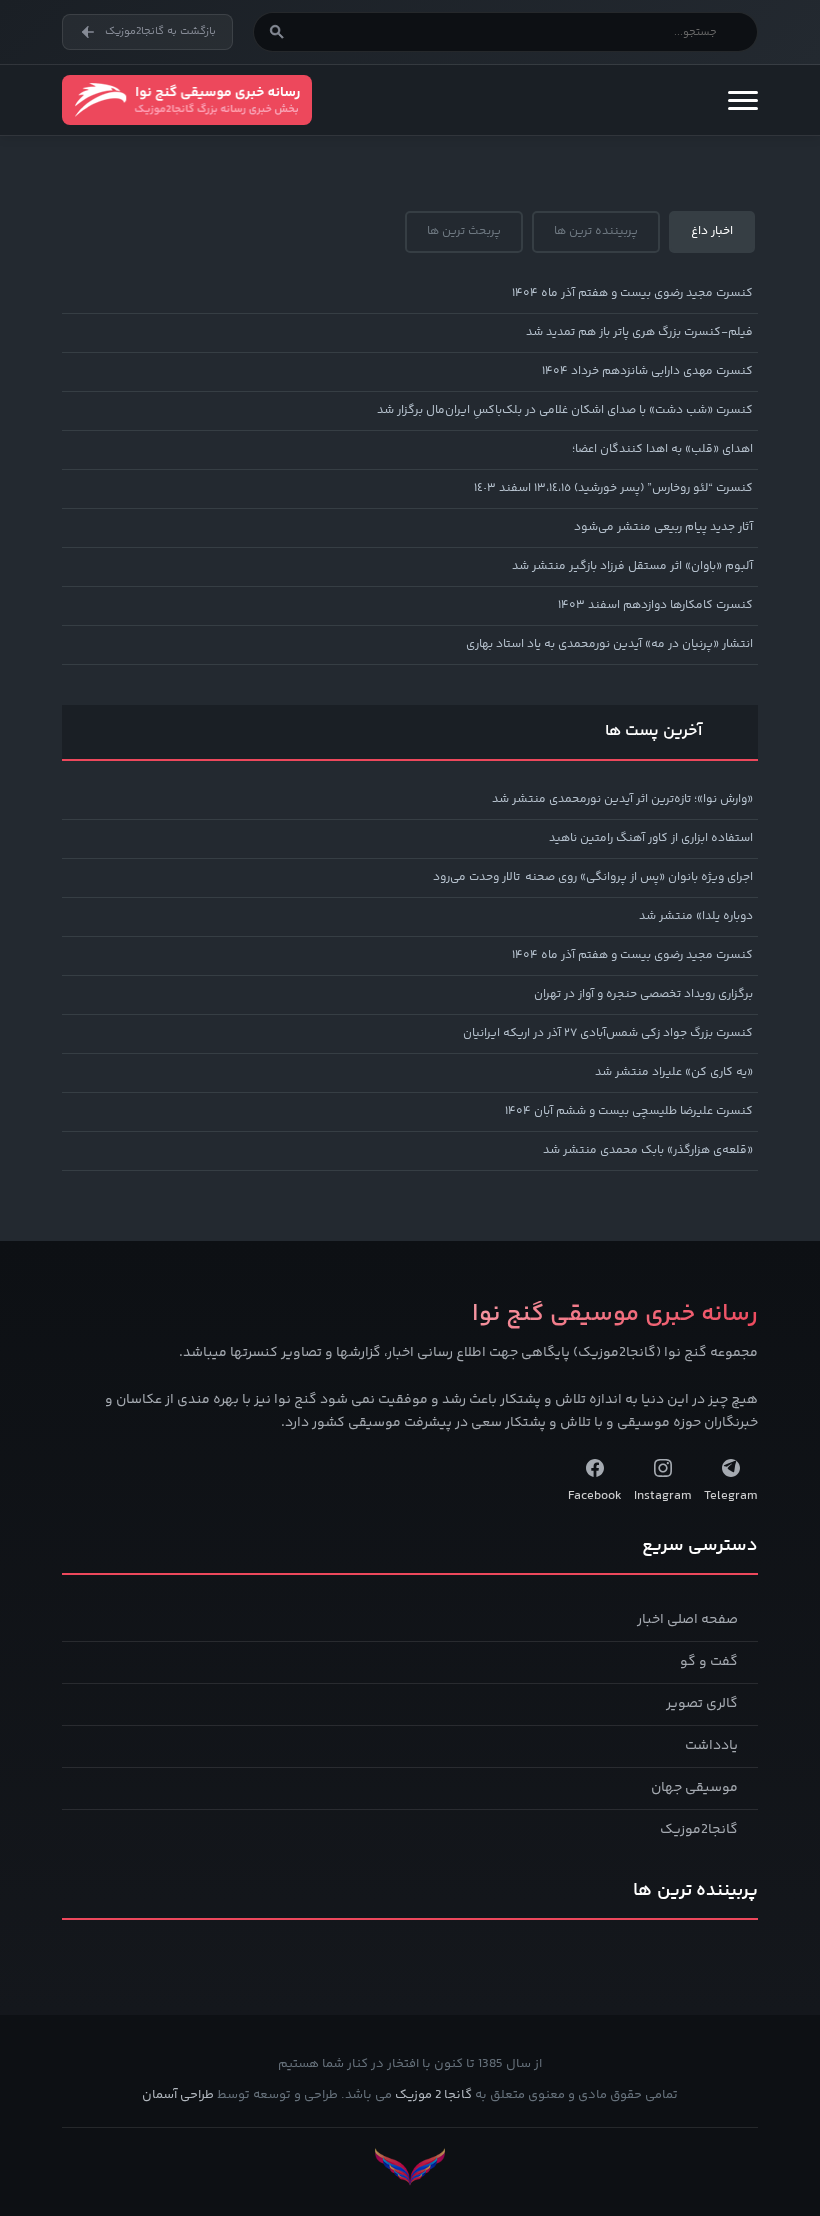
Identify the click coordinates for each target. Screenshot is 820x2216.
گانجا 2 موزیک (433, 2095)
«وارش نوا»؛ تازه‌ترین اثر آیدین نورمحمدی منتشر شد (622, 799)
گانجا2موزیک (699, 1830)
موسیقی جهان (694, 1788)
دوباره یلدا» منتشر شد (696, 916)
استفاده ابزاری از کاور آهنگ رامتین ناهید (651, 838)
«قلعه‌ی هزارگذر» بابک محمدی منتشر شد (648, 1150)
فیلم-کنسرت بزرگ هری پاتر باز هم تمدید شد (639, 332)
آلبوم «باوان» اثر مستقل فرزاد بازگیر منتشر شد (632, 566)
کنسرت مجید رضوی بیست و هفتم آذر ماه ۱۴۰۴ (632, 293)
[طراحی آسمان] (410, 2166)
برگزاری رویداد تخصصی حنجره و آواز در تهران (643, 994)
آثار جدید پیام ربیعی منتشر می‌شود (663, 527)
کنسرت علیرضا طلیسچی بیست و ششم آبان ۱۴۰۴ (629, 1111)
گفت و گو (709, 1662)
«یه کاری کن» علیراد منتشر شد (674, 1072)
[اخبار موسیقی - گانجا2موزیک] (187, 100)
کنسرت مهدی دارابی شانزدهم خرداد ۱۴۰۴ (647, 371)
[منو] (743, 100)
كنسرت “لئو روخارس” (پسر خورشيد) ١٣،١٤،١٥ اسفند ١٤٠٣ (613, 488)
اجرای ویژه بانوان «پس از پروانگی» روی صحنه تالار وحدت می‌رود (593, 877)
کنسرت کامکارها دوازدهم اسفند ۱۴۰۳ (655, 605)
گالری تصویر (702, 1704)
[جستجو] (277, 32)
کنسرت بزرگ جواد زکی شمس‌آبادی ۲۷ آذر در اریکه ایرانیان (608, 1033)
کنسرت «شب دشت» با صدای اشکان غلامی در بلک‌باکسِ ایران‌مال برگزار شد (565, 410)
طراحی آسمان (178, 2095)
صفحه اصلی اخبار (687, 1620)
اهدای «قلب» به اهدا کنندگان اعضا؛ (662, 449)
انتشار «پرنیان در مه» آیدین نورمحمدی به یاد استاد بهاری (609, 644)
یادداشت (711, 1746)
